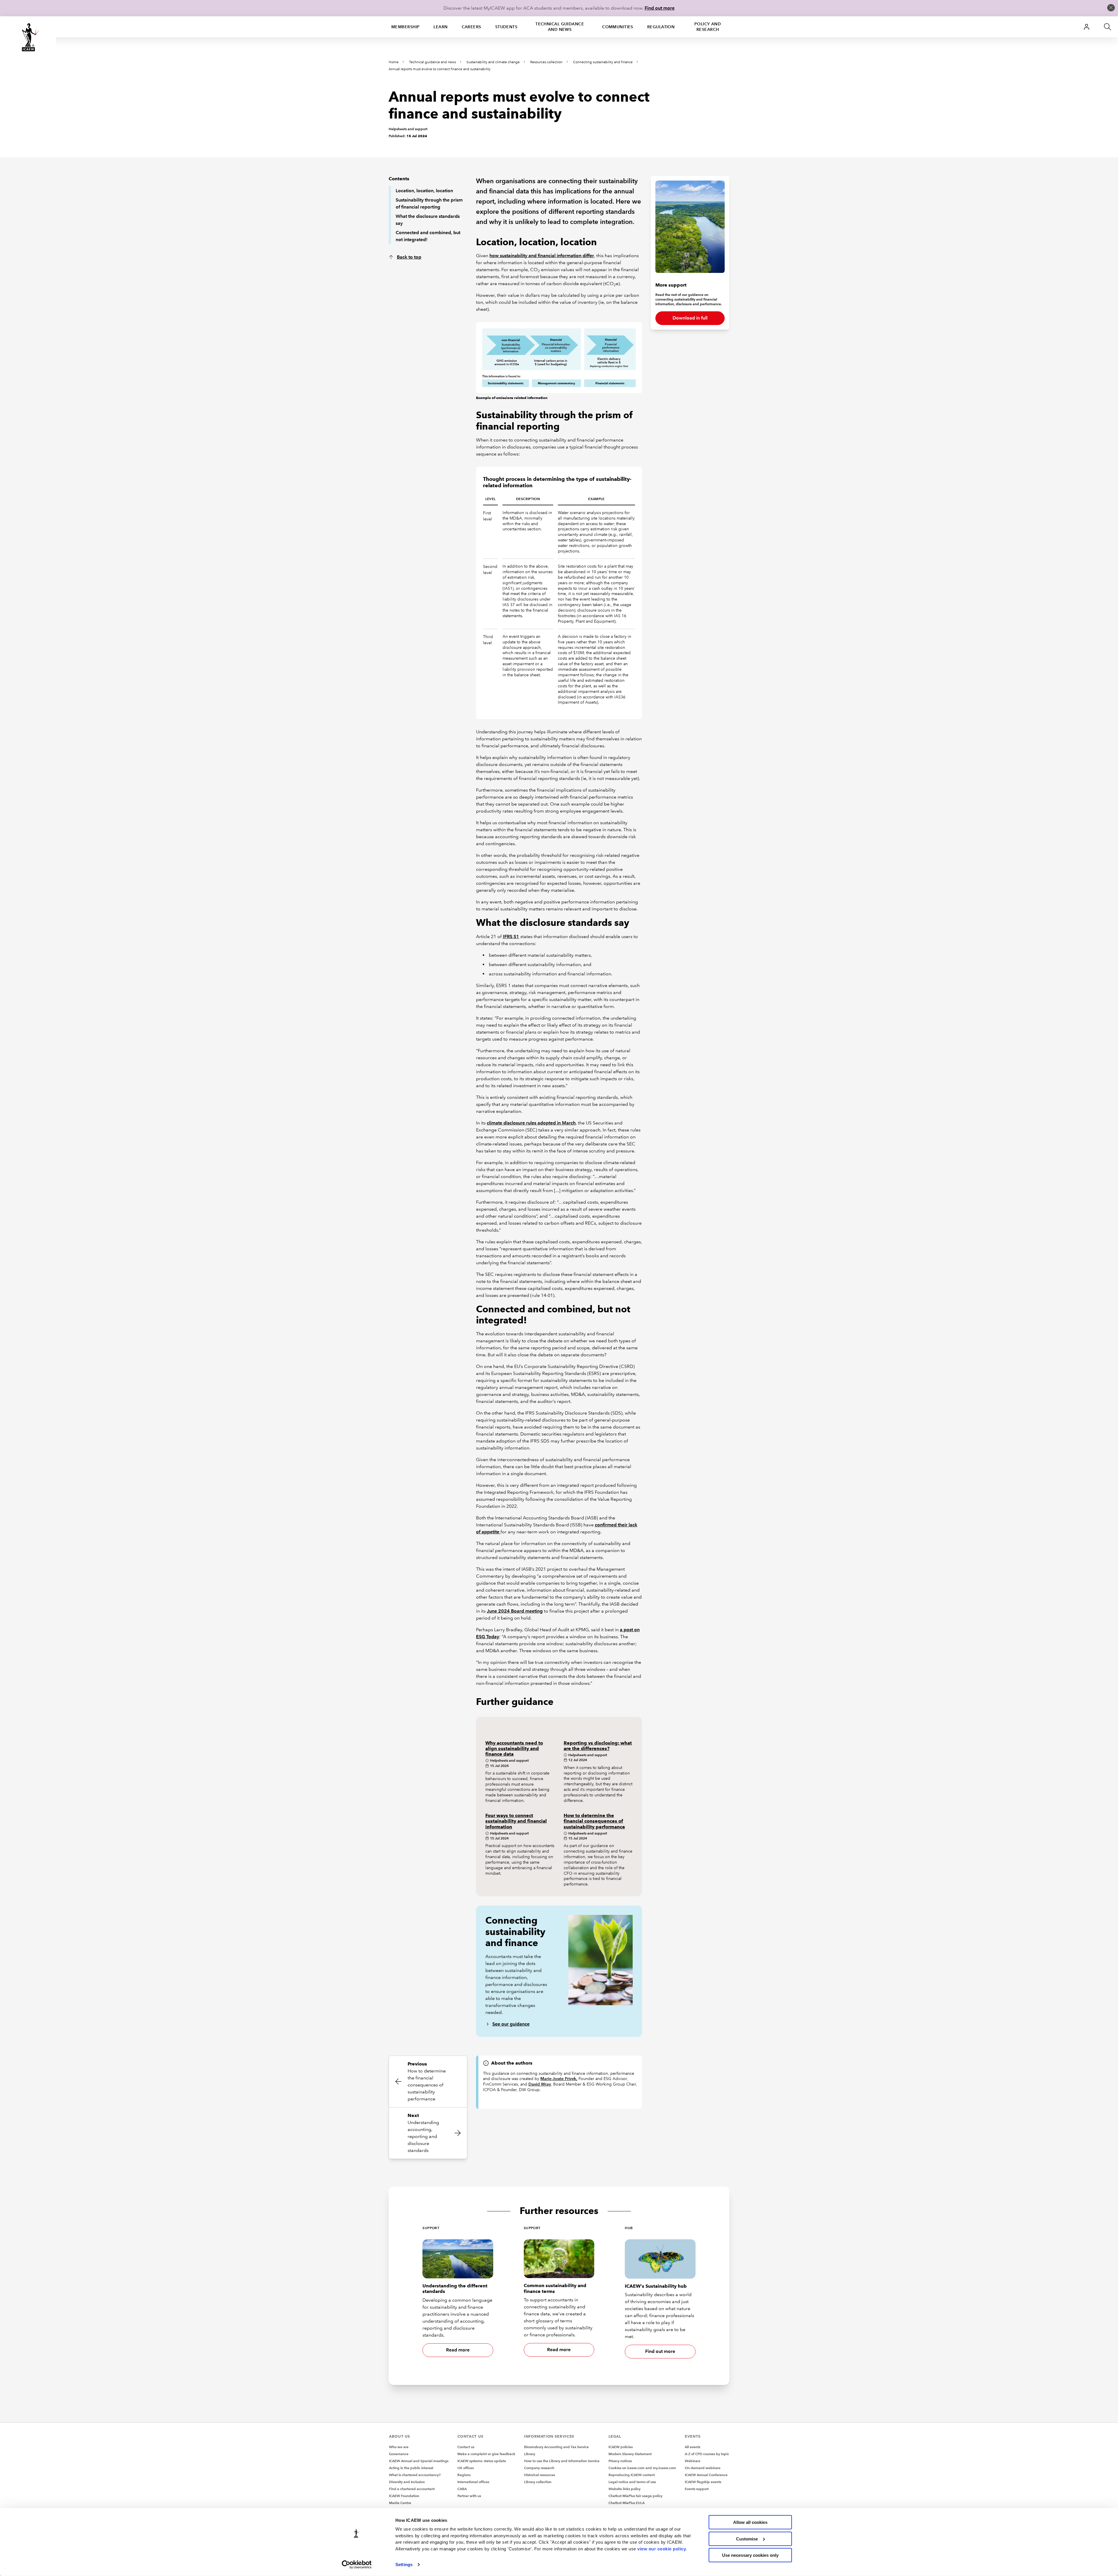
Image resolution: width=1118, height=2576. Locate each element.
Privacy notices (620, 2461)
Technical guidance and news (560, 27)
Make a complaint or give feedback (486, 2454)
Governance (399, 2454)
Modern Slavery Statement (630, 2454)
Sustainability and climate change (493, 62)
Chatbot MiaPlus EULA (627, 2503)
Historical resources (539, 2475)
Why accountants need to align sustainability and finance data (514, 1748)
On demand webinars (703, 2468)
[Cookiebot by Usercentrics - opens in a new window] (357, 2565)
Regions (464, 2475)
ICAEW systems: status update (482, 2461)
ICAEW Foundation (404, 2496)
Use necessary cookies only (750, 2555)
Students (506, 27)
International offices (473, 2482)
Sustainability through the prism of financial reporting (429, 203)
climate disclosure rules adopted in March (531, 1123)
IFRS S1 (511, 936)
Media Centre (400, 2503)
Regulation (661, 27)
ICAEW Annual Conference (706, 2475)
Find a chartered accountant (412, 2489)
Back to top (409, 257)
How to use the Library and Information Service (562, 2461)
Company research (539, 2468)
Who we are (399, 2447)
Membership (405, 27)
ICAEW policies (621, 2447)
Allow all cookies (750, 2522)
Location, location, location (424, 191)
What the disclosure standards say (428, 220)
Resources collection (546, 62)
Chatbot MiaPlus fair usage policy (635, 2496)
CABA (462, 2489)
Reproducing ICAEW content (632, 2475)
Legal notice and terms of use (632, 2482)
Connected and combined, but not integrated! (428, 236)
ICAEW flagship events (703, 2482)
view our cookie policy (662, 2548)
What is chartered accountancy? (415, 2475)
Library (530, 2454)
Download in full (690, 318)
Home (394, 62)
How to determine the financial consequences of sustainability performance (594, 1821)
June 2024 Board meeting (515, 1611)
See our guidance (511, 2024)
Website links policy (625, 2489)
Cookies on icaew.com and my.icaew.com (642, 2468)
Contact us (466, 2447)
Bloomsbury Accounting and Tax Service (556, 2447)
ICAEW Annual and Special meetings (419, 2461)
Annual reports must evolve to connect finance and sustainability (440, 69)
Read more (458, 2350)
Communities (618, 27)
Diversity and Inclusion (407, 2482)
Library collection (538, 2482)
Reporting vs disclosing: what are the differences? (598, 1746)
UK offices (466, 2468)
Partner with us (469, 2496)
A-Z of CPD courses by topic (707, 2454)
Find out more (660, 8)
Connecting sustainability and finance (603, 62)
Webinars (692, 2461)
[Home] (28, 37)
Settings (404, 2564)
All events (692, 2447)
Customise (747, 2539)
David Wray (540, 2084)
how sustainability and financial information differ (542, 256)
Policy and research (708, 27)
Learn (441, 27)
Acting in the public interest (411, 2468)
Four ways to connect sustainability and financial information (516, 1821)
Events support (697, 2489)
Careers (472, 27)
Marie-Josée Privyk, (559, 2079)
